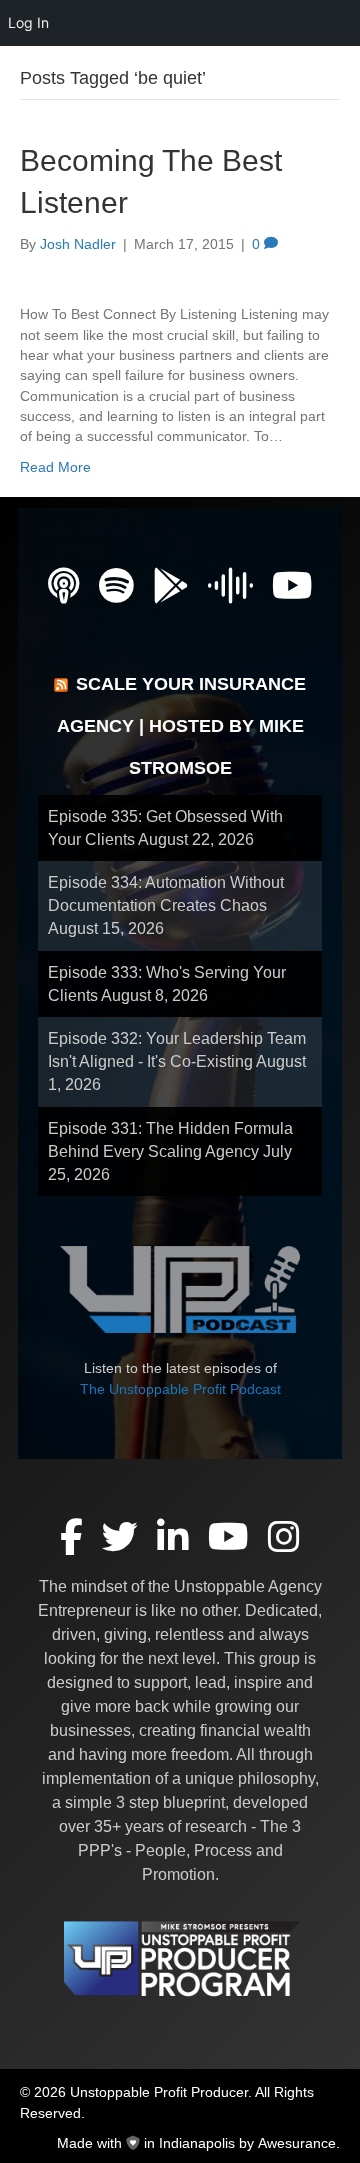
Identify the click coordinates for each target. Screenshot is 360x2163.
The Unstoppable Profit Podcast (180, 1389)
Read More (55, 467)
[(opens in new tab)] (180, 1288)
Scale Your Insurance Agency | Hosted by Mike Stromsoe (182, 726)
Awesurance (297, 2143)
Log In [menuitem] (28, 22)
